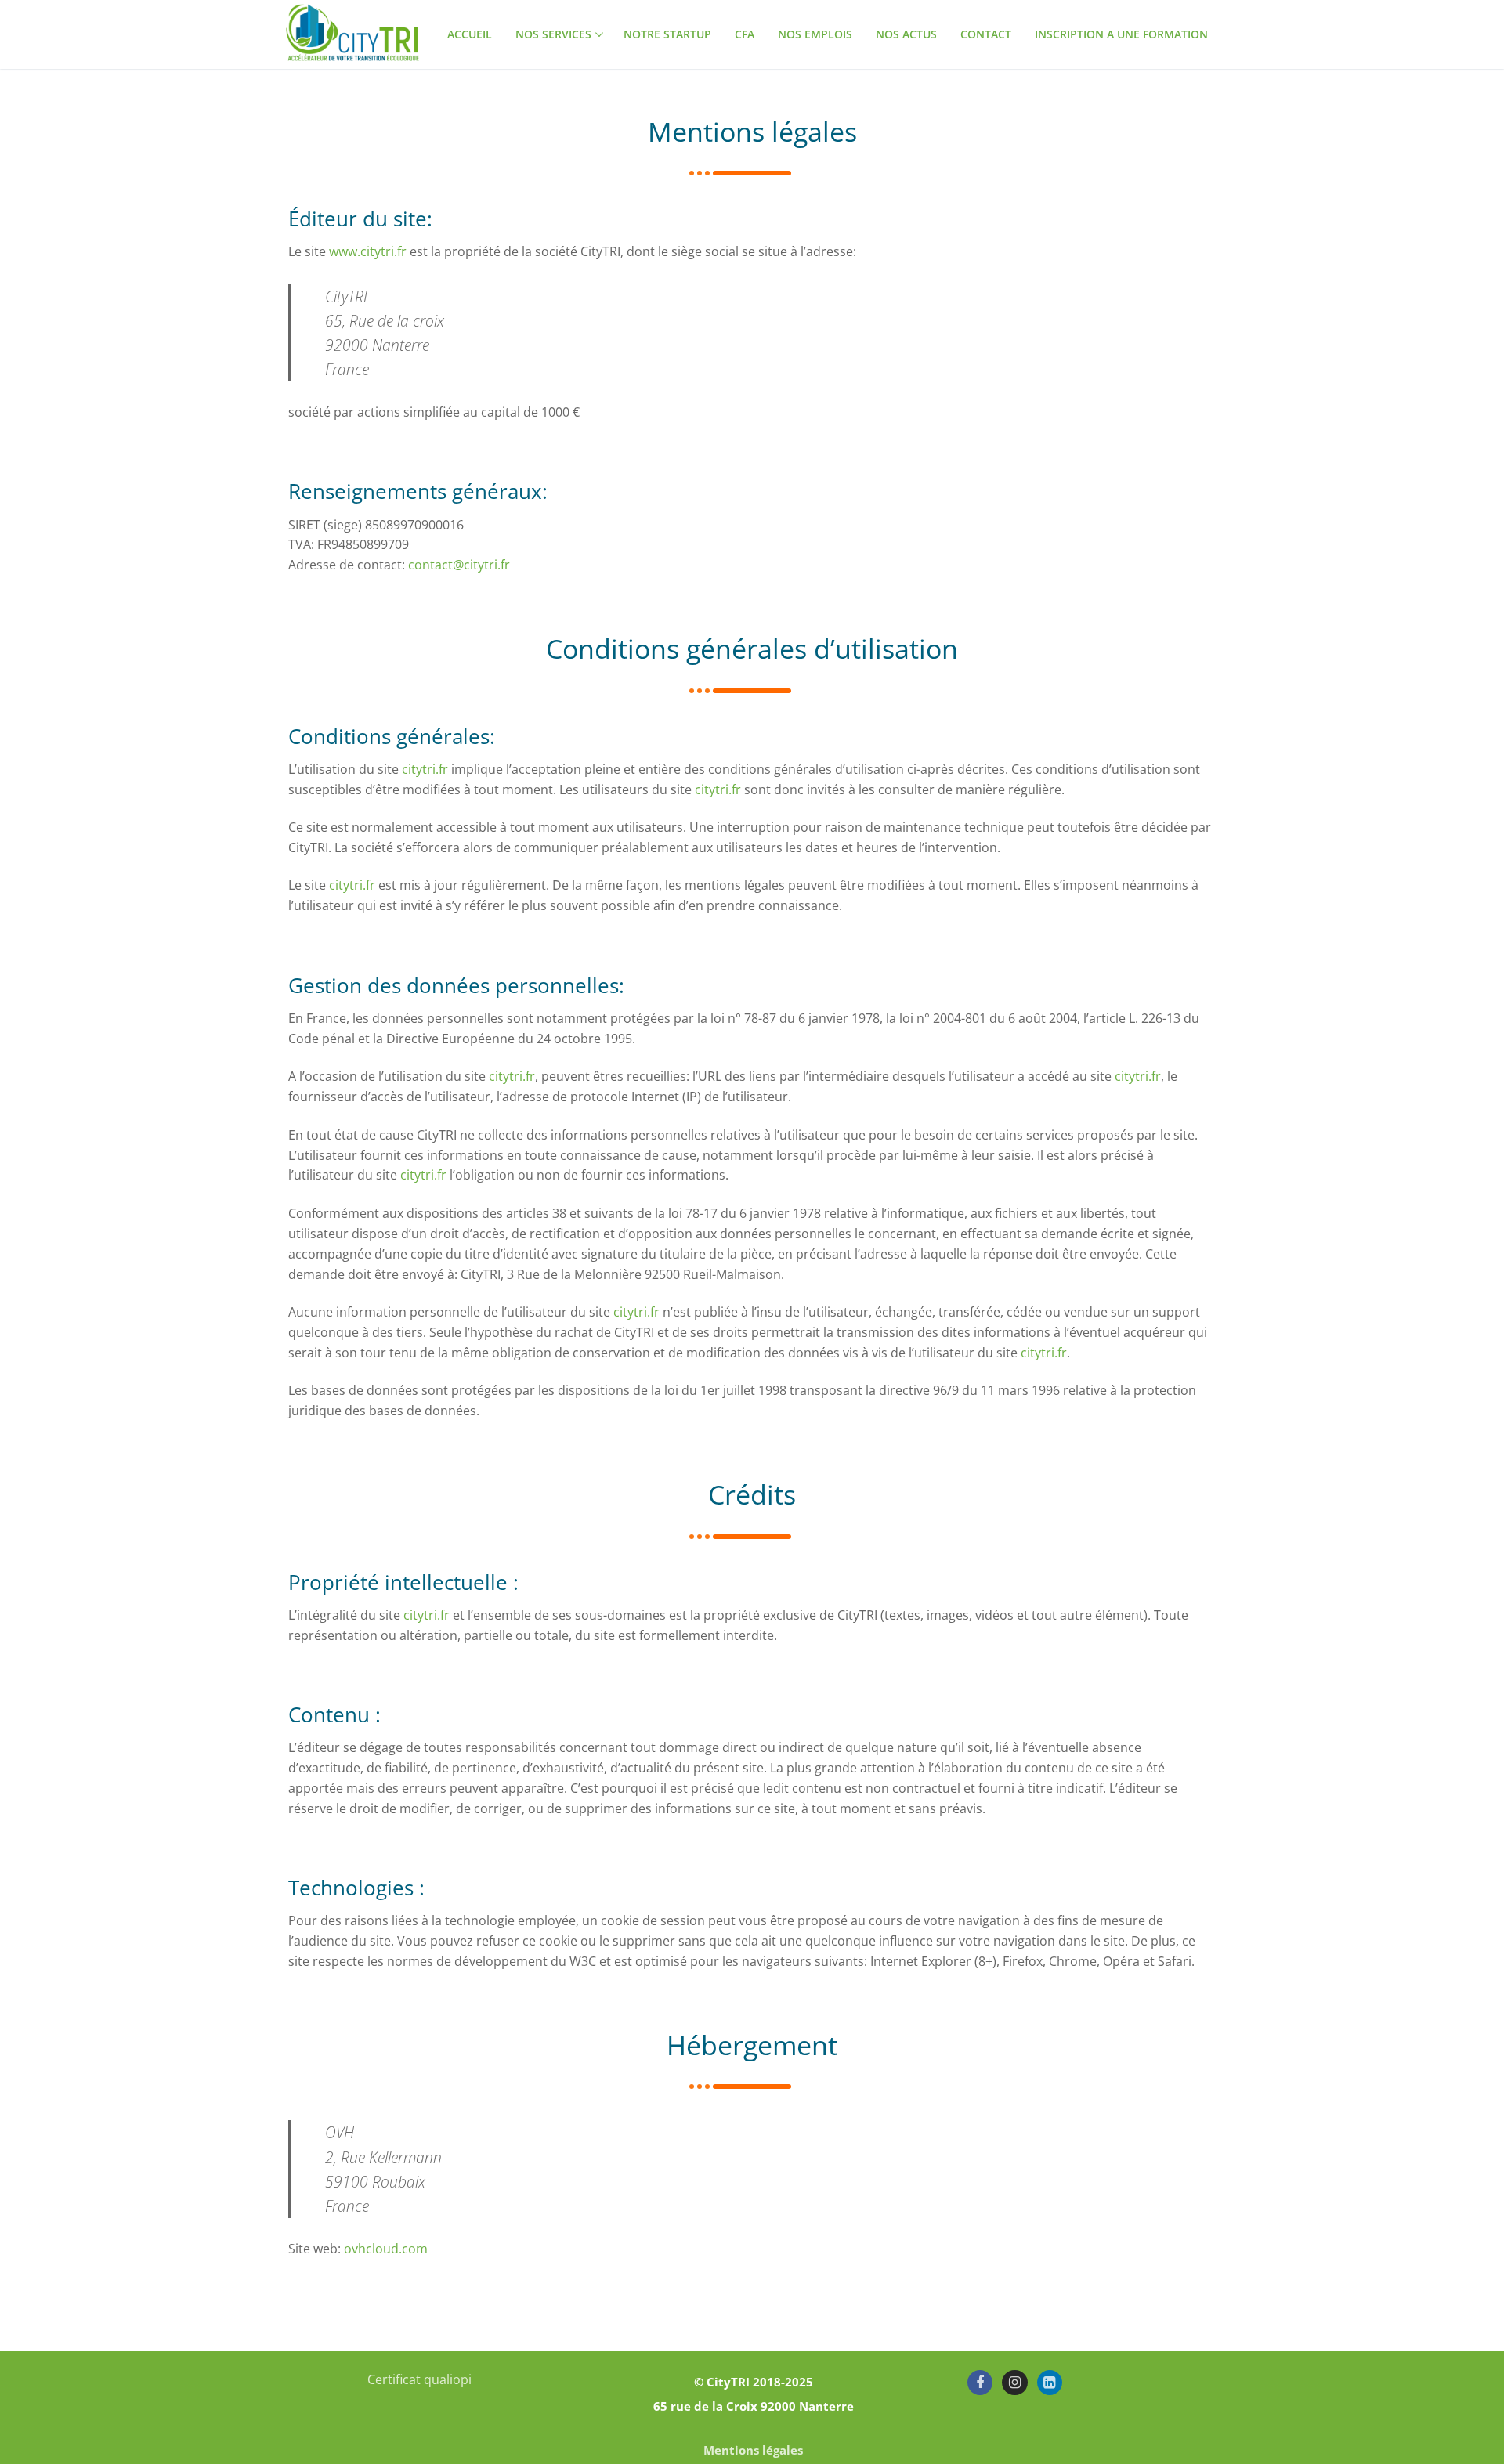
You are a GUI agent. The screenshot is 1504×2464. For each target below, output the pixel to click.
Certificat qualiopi (419, 2379)
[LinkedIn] (1050, 2383)
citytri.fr (425, 769)
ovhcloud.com (386, 2249)
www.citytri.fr (368, 251)
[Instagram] (1014, 2383)
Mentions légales (753, 2450)
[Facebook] (980, 2383)
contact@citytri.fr (459, 565)
